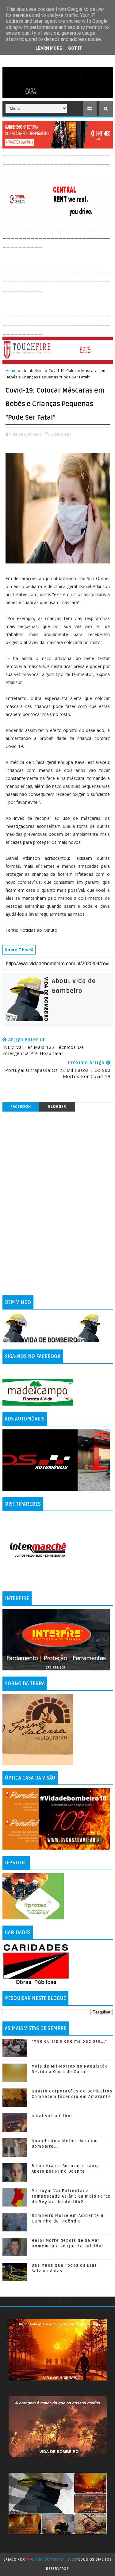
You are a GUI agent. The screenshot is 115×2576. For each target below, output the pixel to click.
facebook (21, 1106)
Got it (75, 48)
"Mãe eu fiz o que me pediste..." (69, 2041)
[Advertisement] (59, 256)
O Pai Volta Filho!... (54, 2116)
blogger (57, 1106)
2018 (72, 2560)
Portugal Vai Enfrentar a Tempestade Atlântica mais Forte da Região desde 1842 (71, 2196)
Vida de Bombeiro (47, 2560)
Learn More (49, 48)
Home (11, 370)
